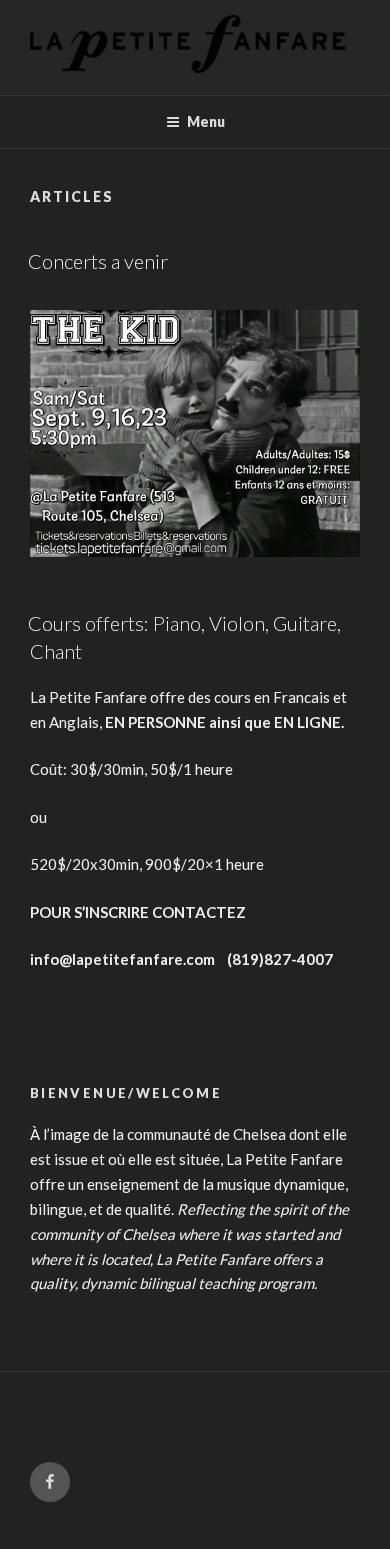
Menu (206, 121)
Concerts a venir (98, 261)
